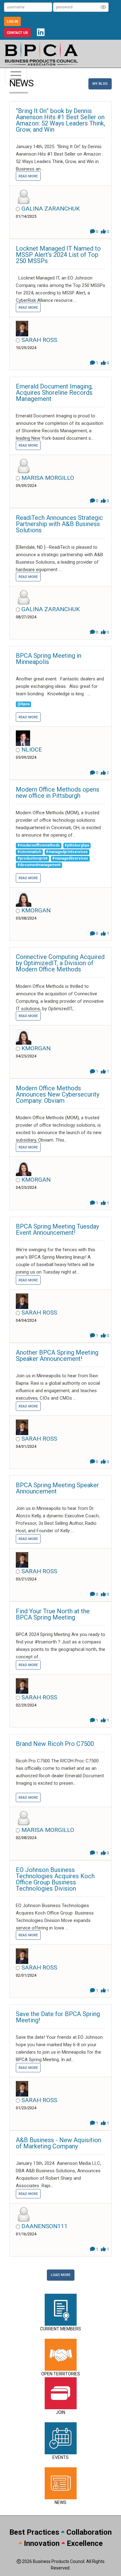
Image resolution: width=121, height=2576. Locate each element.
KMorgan (36, 910)
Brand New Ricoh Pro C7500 (55, 1744)
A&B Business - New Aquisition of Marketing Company (58, 2143)
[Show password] (103, 7)
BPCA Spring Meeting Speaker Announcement (57, 1488)
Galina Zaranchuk (51, 209)
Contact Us (17, 33)
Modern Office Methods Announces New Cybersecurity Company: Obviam (58, 1094)
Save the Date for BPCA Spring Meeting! (58, 2017)
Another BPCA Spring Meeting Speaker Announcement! (57, 1356)
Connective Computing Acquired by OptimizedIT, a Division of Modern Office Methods (60, 963)
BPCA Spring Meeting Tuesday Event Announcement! (57, 1229)
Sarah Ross (39, 340)
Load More (61, 2275)
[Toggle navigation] (16, 75)
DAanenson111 (45, 2226)
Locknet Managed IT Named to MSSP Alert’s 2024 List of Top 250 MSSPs (58, 255)
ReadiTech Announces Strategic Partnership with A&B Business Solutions (59, 524)
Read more (28, 176)
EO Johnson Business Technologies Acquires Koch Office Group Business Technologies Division (55, 1879)
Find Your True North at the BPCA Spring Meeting (53, 1614)
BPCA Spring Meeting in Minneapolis (49, 659)
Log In (12, 22)
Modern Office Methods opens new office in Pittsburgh (58, 793)
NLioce (32, 750)
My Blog (100, 84)
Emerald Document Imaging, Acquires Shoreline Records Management (54, 393)
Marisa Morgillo (48, 478)
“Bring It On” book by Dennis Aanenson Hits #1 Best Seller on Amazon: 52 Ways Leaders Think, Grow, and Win (60, 120)
